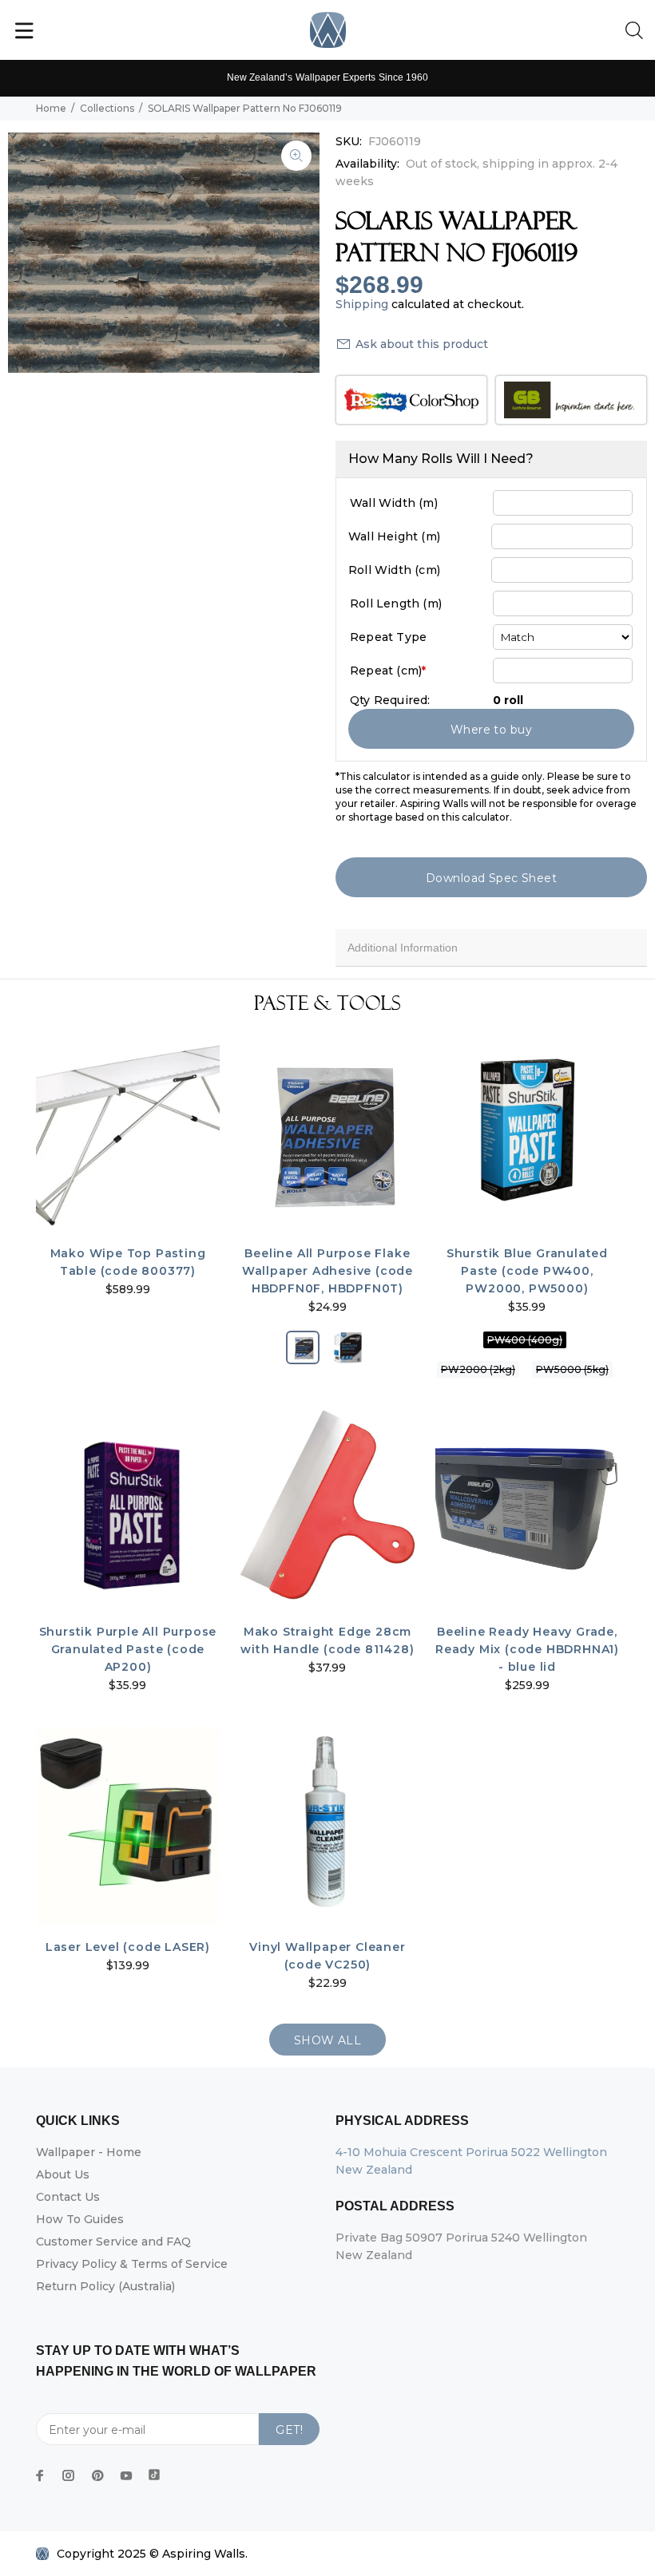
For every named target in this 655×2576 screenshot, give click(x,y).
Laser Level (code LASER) (128, 1947)
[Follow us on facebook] (40, 2475)
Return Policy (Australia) (105, 2286)
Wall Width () (394, 503)
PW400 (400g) (525, 1340)
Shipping (362, 304)
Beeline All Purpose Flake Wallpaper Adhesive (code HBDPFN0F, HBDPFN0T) (327, 1271)
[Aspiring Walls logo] (328, 30)
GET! (289, 2430)
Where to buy (491, 730)
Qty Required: (390, 700)
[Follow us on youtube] (126, 2475)
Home (51, 108)
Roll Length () (396, 603)
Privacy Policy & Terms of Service (132, 2264)
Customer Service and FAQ (113, 2242)
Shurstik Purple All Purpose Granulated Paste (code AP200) (128, 1649)
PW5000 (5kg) (572, 1369)
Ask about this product (422, 344)
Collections (107, 108)
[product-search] (637, 31)
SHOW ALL (327, 2040)
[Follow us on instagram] (69, 2475)
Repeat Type (388, 637)
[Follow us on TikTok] (154, 2471)
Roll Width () (394, 570)
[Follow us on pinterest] (97, 2475)
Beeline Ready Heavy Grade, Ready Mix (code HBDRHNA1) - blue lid (527, 1649)
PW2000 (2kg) (478, 1369)
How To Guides (80, 2219)
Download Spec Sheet (491, 878)
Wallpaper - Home (89, 2152)
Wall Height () (394, 536)
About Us (63, 2174)
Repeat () (388, 671)
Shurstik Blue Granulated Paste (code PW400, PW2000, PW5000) (527, 1271)
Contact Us (68, 2197)
